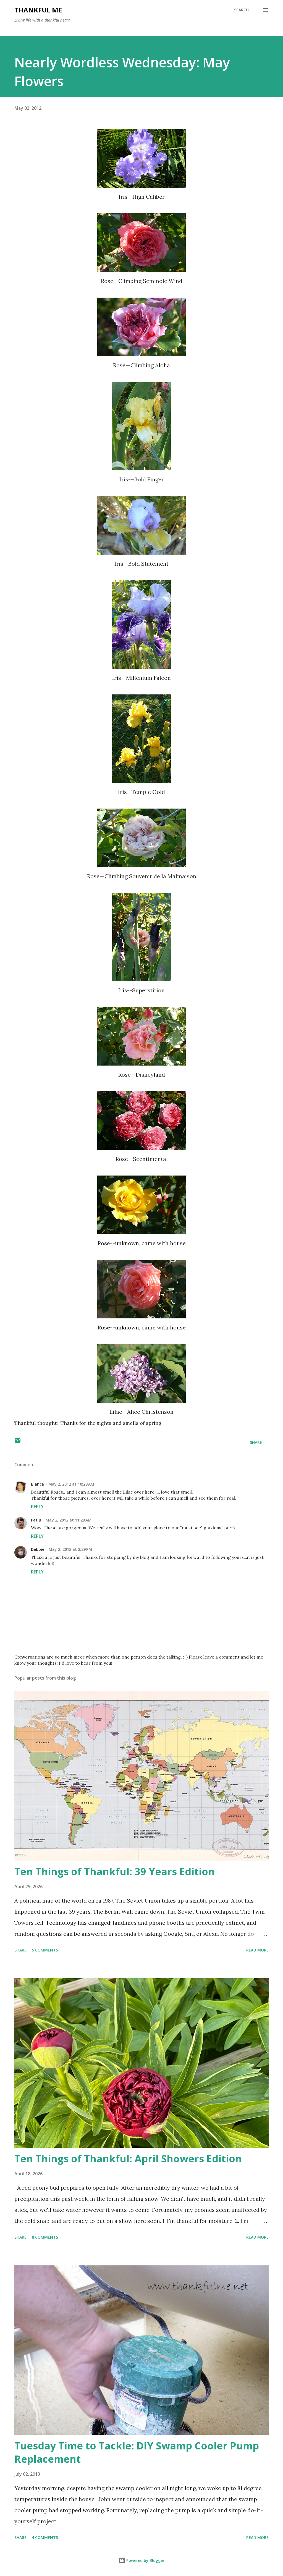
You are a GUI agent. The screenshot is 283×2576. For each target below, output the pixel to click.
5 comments (45, 1950)
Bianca (37, 1484)
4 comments (45, 2537)
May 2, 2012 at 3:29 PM (70, 1549)
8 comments (45, 2237)
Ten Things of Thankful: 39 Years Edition (115, 1871)
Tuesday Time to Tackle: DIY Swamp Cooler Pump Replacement (137, 2452)
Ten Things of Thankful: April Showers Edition (128, 2159)
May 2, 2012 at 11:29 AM (69, 1520)
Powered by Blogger (145, 2560)
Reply (37, 1507)
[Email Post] (18, 1442)
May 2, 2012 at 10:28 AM (71, 1484)
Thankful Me (38, 10)
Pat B (36, 1520)
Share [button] (256, 1442)
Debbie (38, 1549)
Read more (257, 1950)
